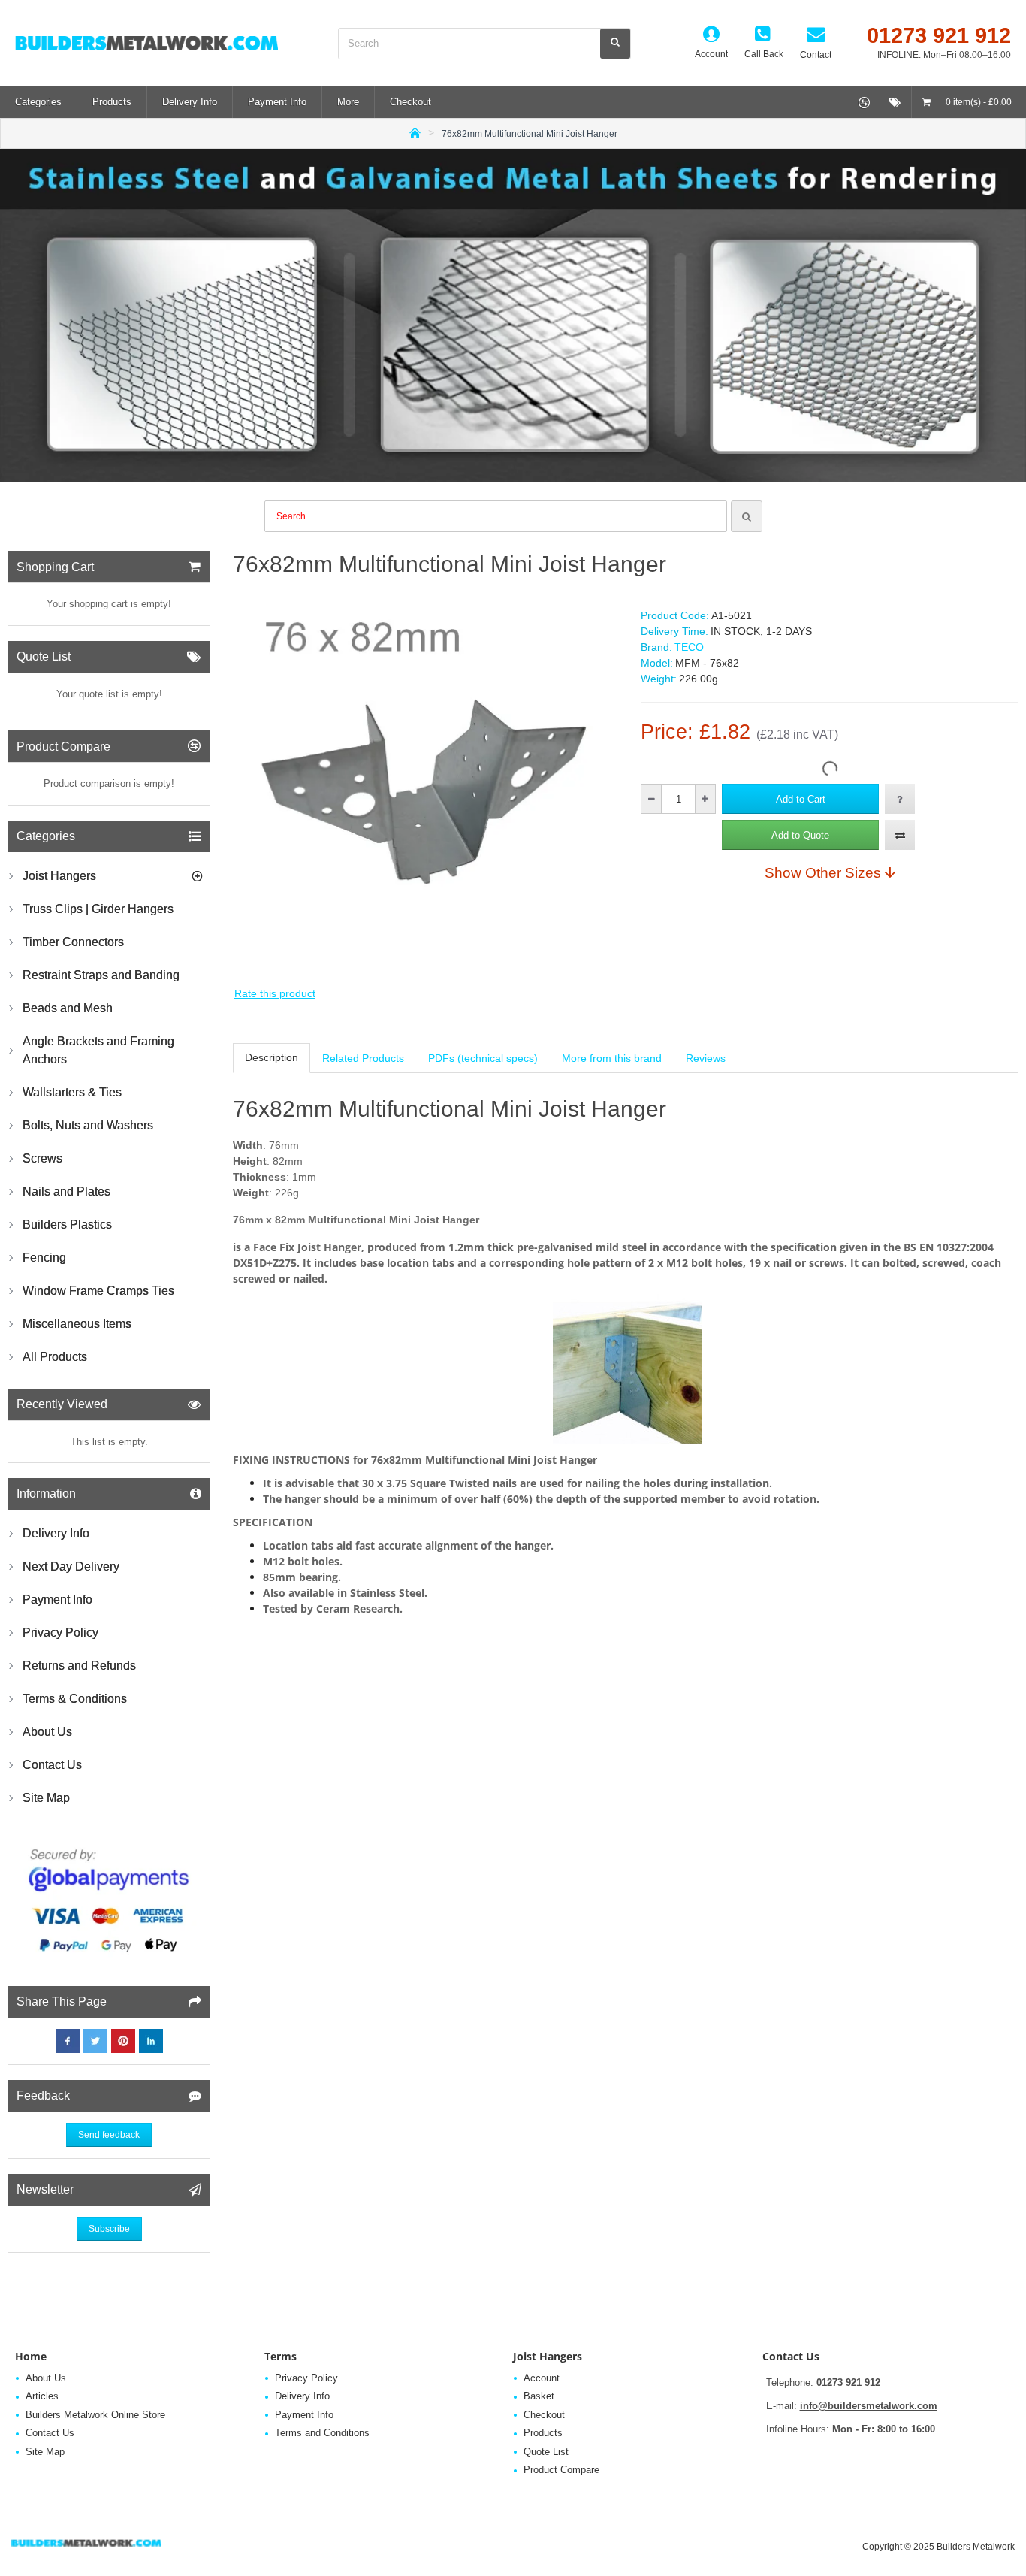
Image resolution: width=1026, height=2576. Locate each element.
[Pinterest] (123, 2041)
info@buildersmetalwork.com (869, 2406)
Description (272, 1057)
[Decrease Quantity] (652, 799)
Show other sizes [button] (823, 872)
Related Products (363, 1058)
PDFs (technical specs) (483, 1058)
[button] (800, 799)
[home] (415, 132)
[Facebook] (68, 2041)
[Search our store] (615, 44)
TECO (689, 647)
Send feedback (109, 2135)
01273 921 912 (848, 2382)
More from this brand (612, 1058)
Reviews (706, 1058)
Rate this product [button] (275, 993)
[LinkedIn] (151, 2041)
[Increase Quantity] (705, 799)
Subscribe (109, 2229)
